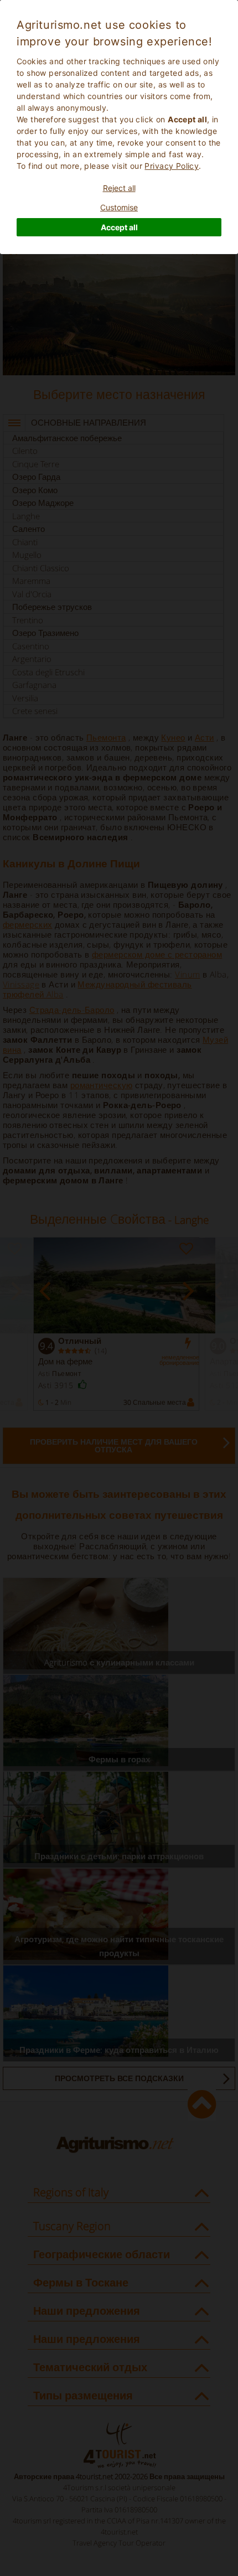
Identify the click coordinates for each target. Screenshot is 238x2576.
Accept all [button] (119, 227)
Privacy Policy (172, 166)
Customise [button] (119, 207)
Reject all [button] (119, 188)
